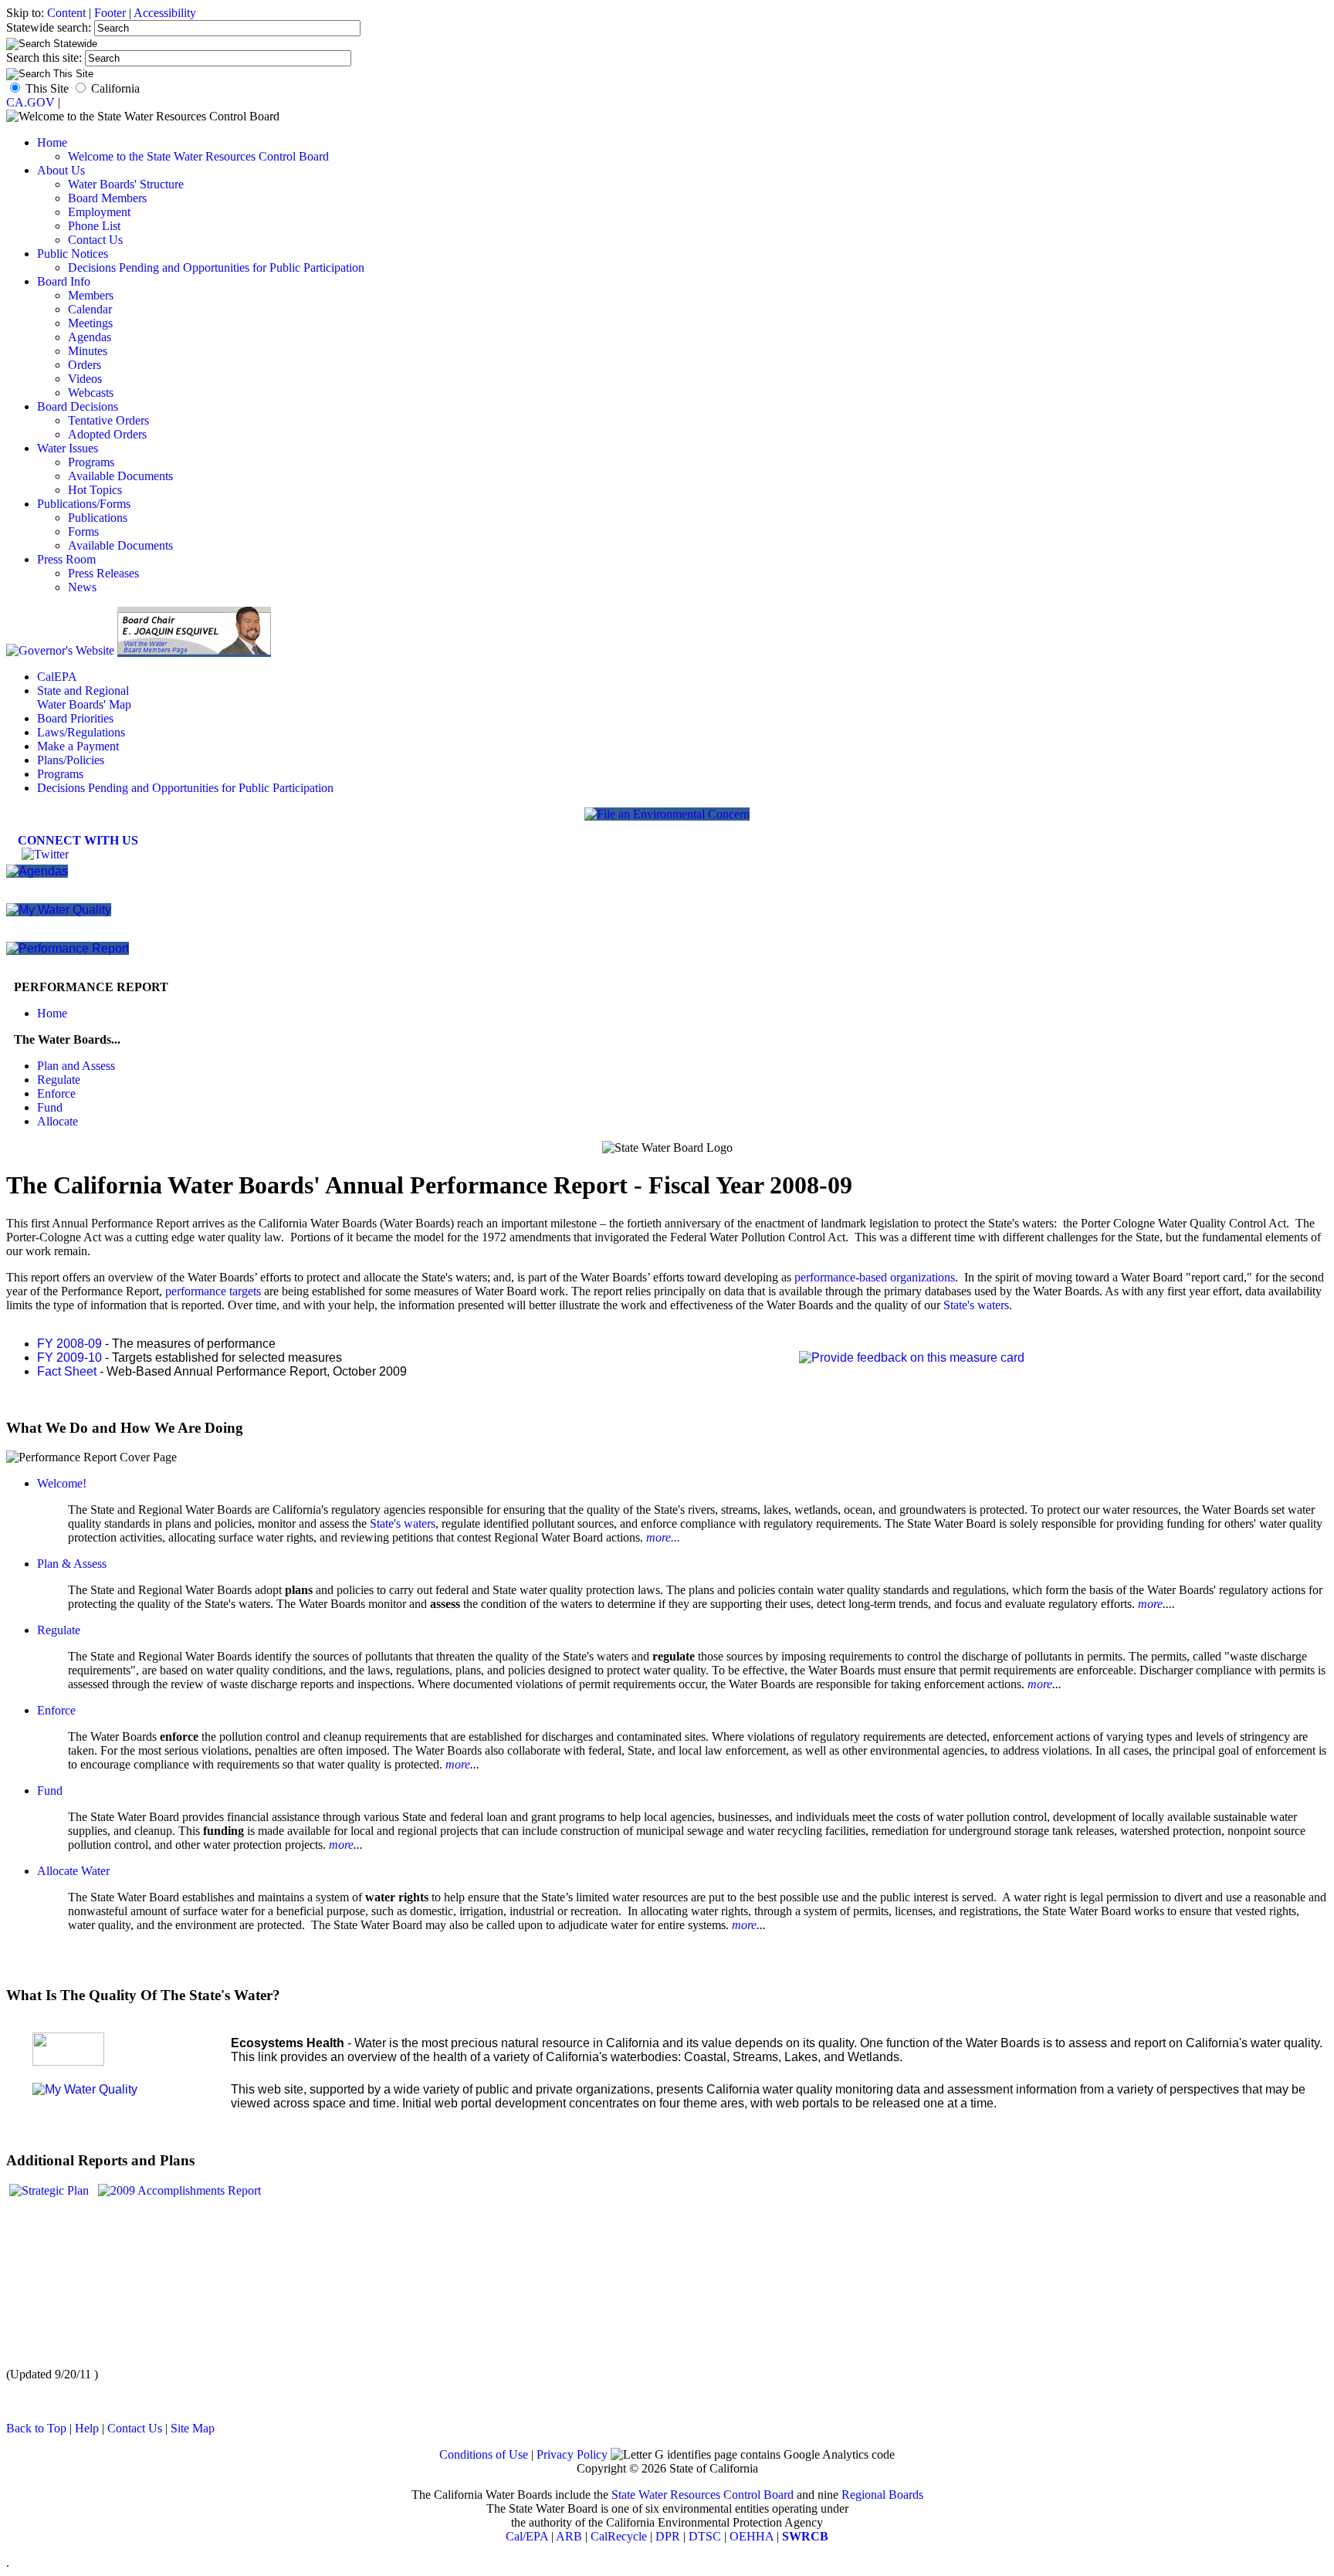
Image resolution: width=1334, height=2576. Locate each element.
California (115, 88)
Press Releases (103, 573)
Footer (110, 13)
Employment (99, 212)
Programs (91, 462)
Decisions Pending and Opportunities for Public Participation (216, 267)
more (1150, 1604)
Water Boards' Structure (126, 184)
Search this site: (46, 58)
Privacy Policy (572, 2454)
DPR (668, 2536)
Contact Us (95, 240)
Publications (98, 518)
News (82, 587)
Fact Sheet (67, 1371)
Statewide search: (50, 27)
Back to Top (36, 2428)
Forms (83, 531)
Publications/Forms (84, 504)
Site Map (193, 2428)
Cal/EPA (527, 2536)
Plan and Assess (76, 1066)
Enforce (56, 1093)
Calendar (90, 309)
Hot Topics (95, 490)
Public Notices (73, 254)
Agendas (90, 337)
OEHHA (752, 2536)
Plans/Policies (71, 760)
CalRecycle (619, 2536)
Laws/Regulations (81, 732)
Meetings (90, 323)
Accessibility (165, 13)
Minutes (88, 351)
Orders (85, 365)
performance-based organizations (875, 1277)
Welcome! (62, 1483)
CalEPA (57, 677)
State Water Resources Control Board (703, 2495)
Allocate (58, 1121)
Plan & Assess (72, 1564)
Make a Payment (78, 746)
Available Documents (120, 476)
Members (91, 295)
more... (663, 1537)
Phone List (94, 226)
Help (87, 2428)
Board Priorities (75, 718)
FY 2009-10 (69, 1357)
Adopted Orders (107, 434)
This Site (47, 88)
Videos (85, 379)
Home (52, 142)
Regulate (59, 1080)
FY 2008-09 (69, 1344)
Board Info (64, 281)
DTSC (705, 2536)
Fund (50, 1107)
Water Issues (68, 448)
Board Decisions (78, 406)
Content (66, 13)
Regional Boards (882, 2495)
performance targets (213, 1291)
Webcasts (91, 393)
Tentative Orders (108, 420)
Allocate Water (73, 1871)
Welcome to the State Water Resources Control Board (198, 156)
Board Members (107, 198)
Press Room (66, 559)
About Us (61, 170)
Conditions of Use (484, 2454)
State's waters (976, 1305)
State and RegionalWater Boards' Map (84, 697)
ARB (569, 2536)
